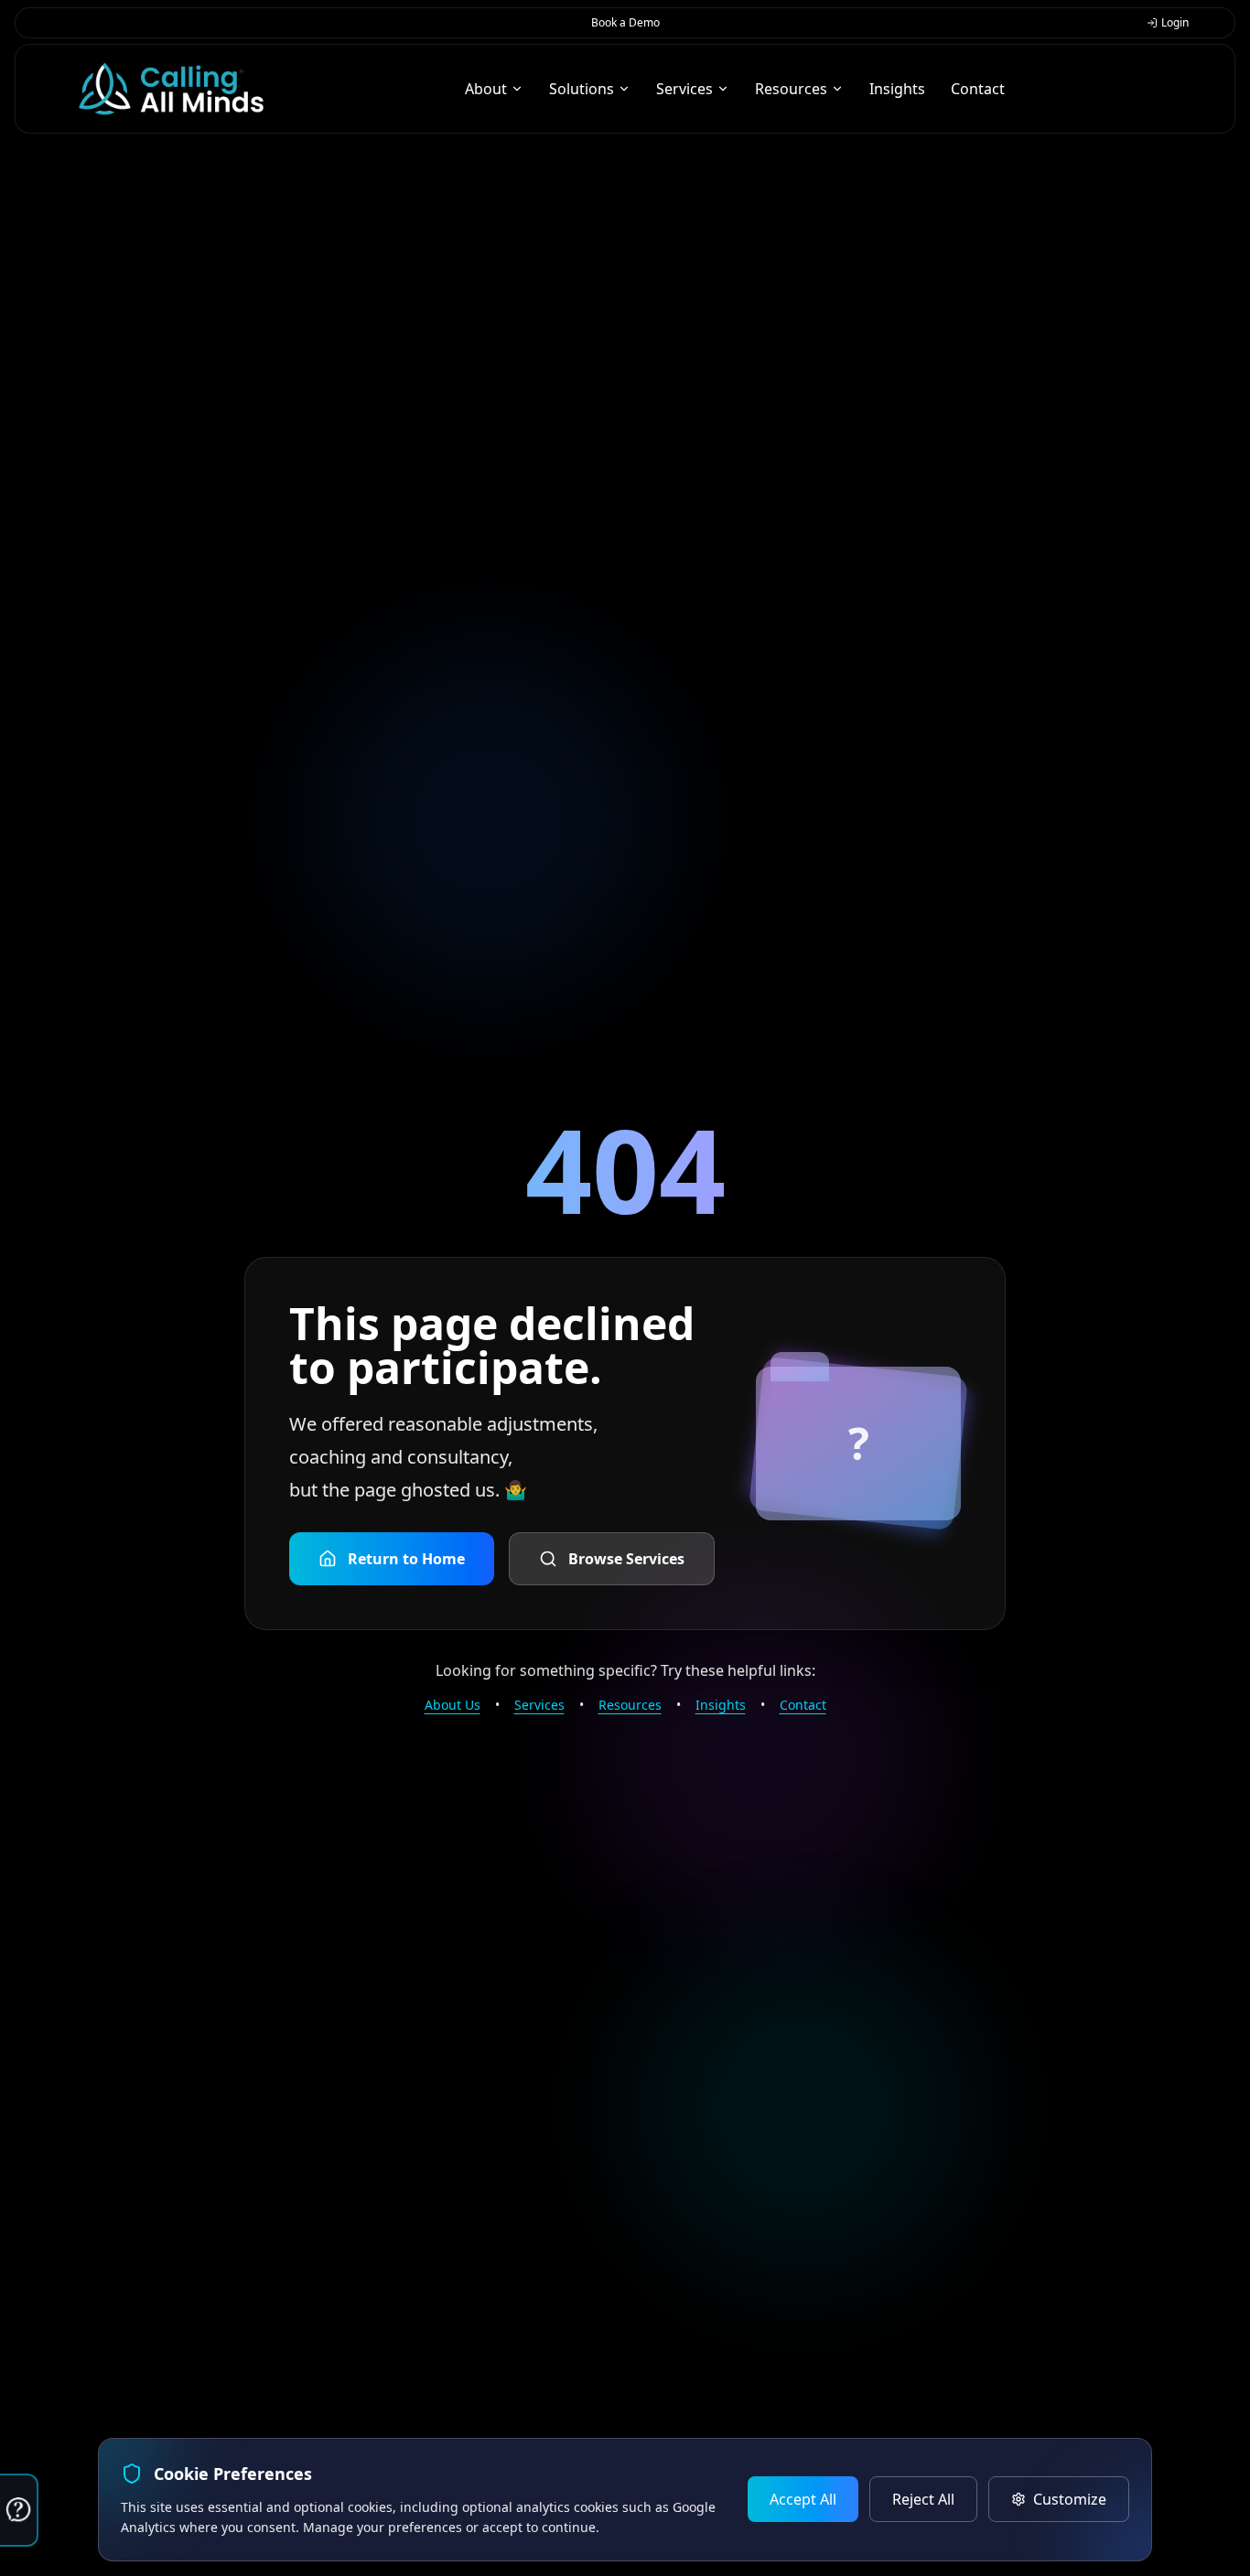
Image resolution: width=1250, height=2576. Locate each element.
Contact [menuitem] (978, 89)
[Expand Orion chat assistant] (19, 2510)
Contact (803, 1705)
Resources (630, 1705)
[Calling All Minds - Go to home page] (171, 89)
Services (539, 1705)
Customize (1070, 2499)
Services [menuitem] (684, 89)
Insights (721, 1705)
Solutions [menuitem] (582, 89)
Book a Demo (625, 22)
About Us (453, 1705)
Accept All (803, 2499)
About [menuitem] (486, 89)
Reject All (923, 2499)
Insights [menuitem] (897, 89)
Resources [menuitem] (791, 89)
